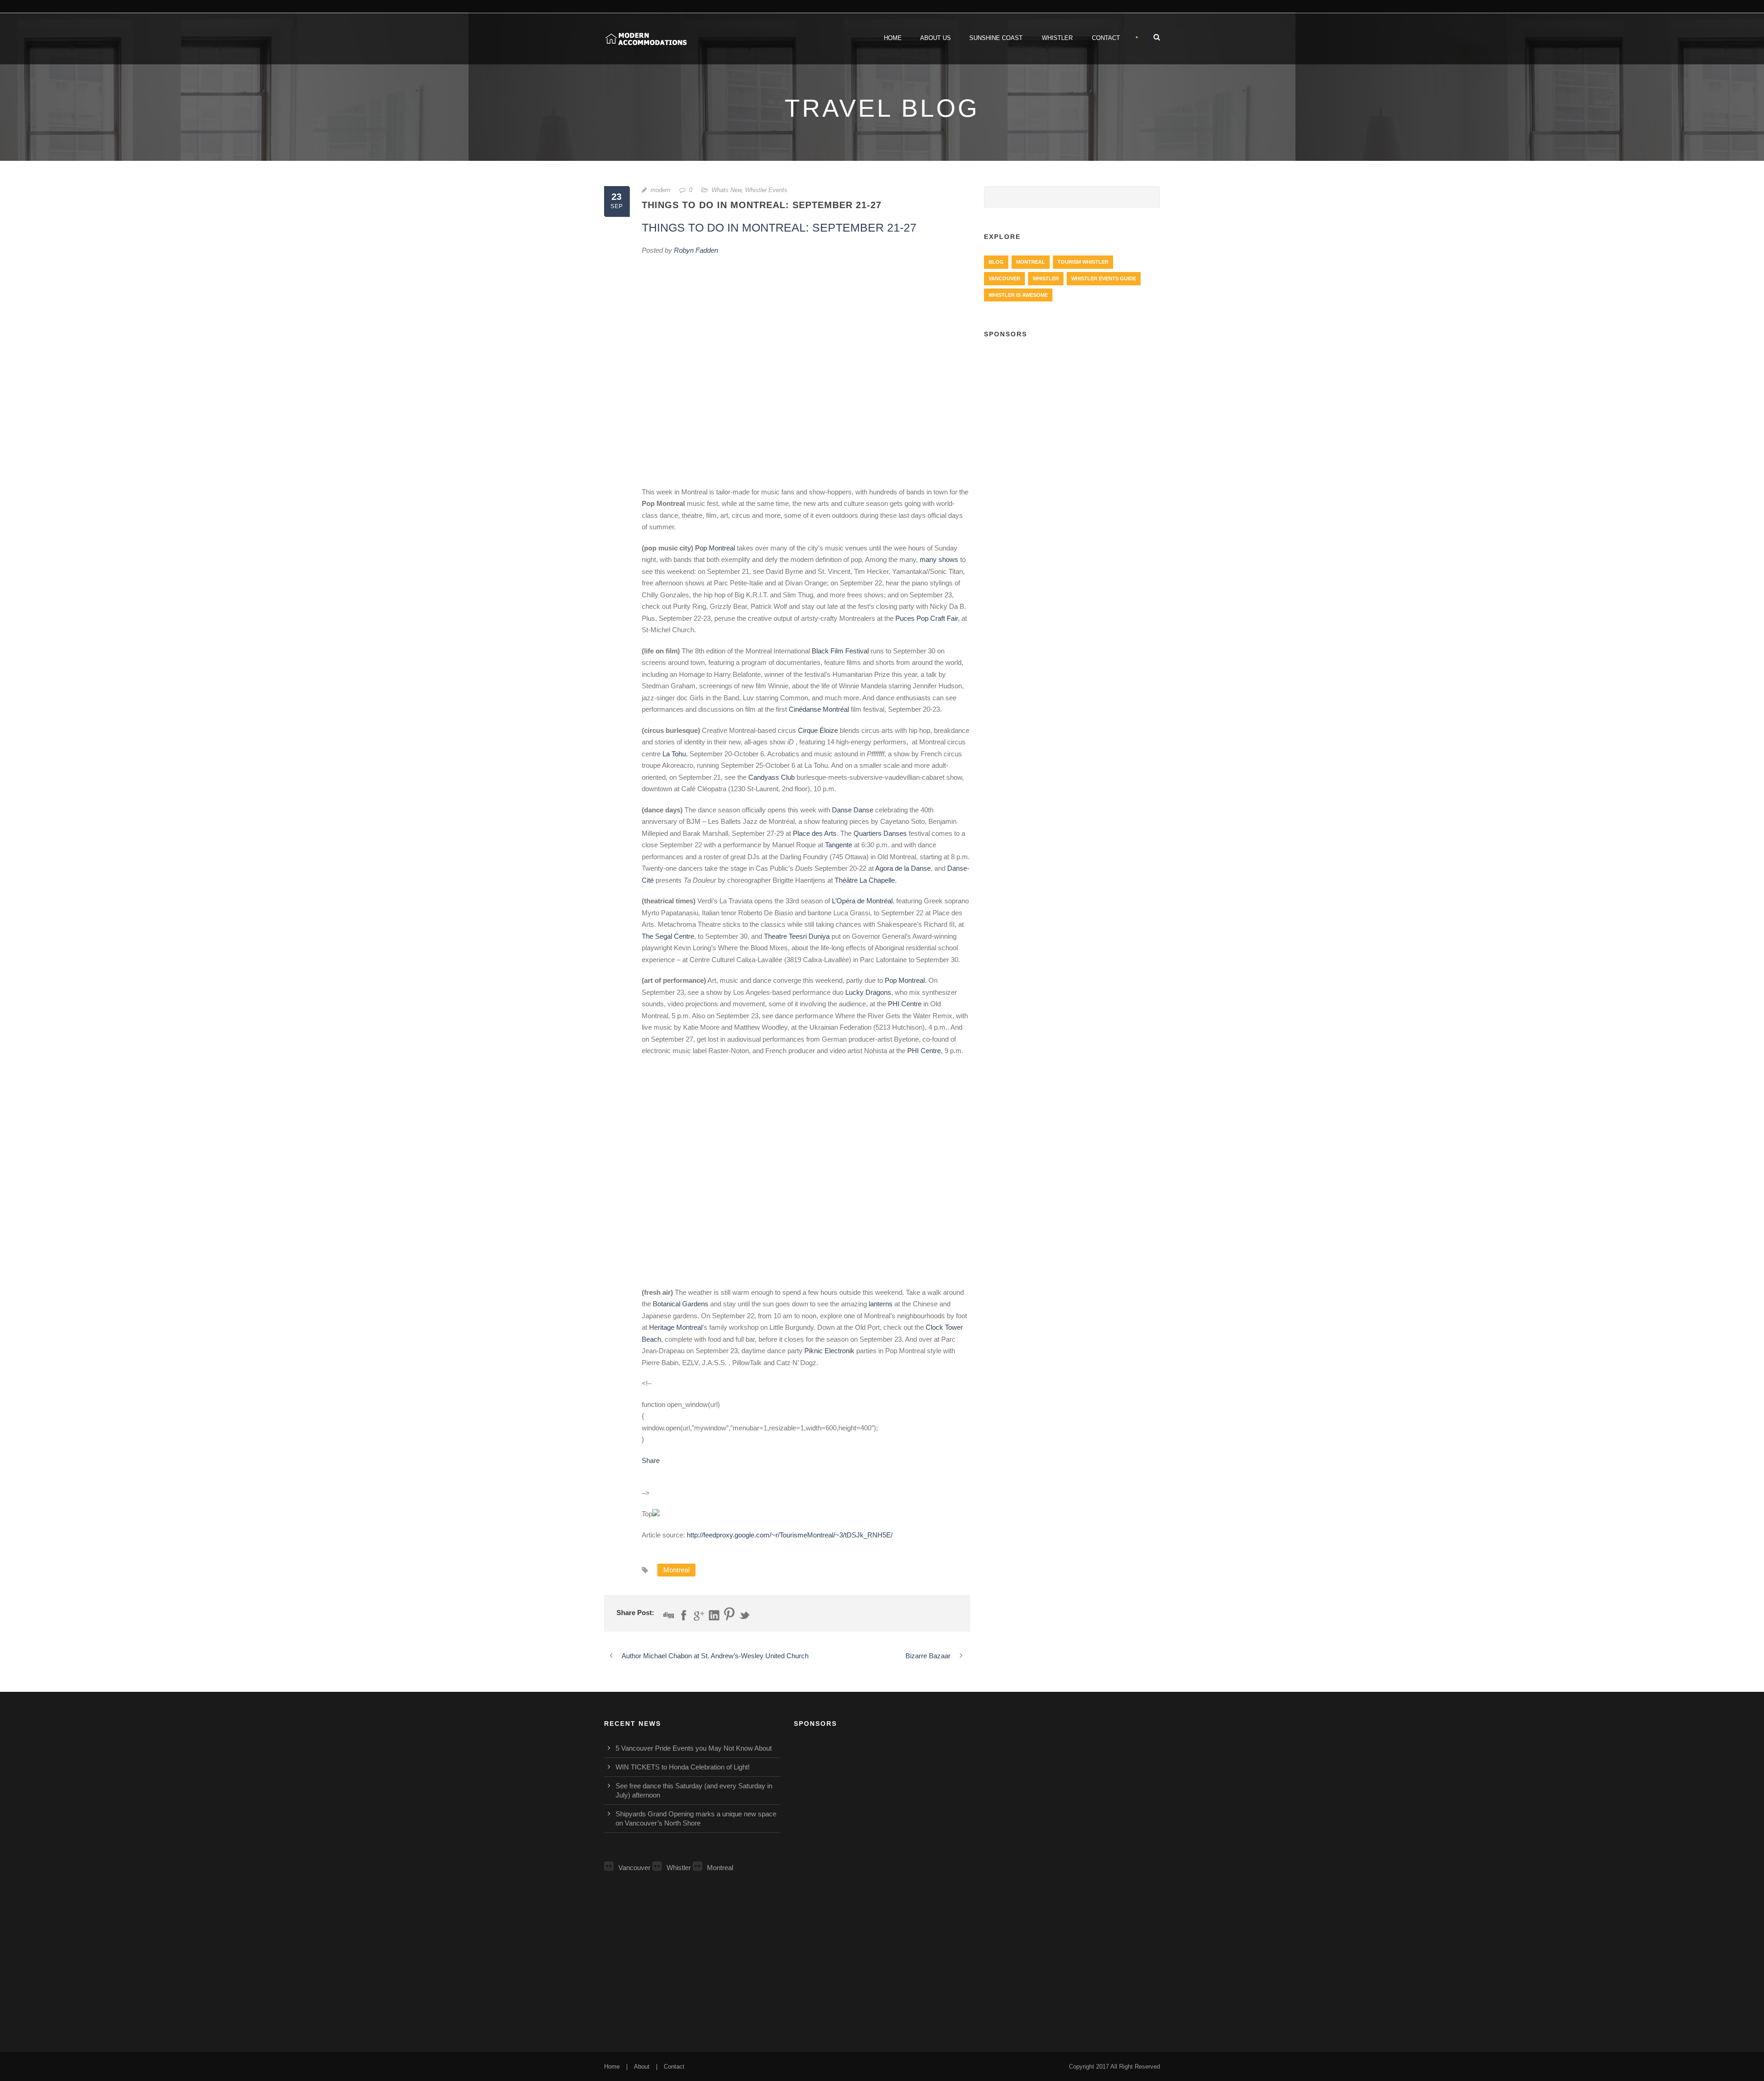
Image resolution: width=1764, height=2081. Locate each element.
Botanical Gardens (681, 1304)
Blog (996, 262)
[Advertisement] (1072, 414)
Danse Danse (853, 810)
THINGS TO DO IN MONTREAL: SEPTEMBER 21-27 (779, 227)
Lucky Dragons (868, 992)
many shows (939, 559)
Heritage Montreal (676, 1327)
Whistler (1057, 38)
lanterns (881, 1304)
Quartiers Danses (880, 833)
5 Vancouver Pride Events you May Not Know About (694, 1748)
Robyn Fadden (696, 250)
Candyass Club (772, 777)
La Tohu (674, 754)
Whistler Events (766, 190)
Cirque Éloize (818, 730)
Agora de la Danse (903, 868)
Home (893, 38)
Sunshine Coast (996, 38)
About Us (936, 38)
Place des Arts (815, 833)
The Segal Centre (668, 936)
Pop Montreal (715, 548)
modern (660, 190)
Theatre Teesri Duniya (797, 936)
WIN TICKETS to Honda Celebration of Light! (683, 1767)
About (642, 2067)
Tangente (839, 845)
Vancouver (1004, 278)
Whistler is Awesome (1018, 295)
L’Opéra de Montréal (862, 901)
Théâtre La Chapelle (865, 880)
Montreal (676, 1570)
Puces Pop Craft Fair (927, 618)
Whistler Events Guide (1104, 278)
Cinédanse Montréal (819, 709)
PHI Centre (905, 1004)
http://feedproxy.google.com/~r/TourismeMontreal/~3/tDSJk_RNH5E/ (790, 1535)
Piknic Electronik (829, 1351)
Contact (1106, 38)
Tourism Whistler (1083, 262)
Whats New (727, 190)
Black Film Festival (840, 651)
